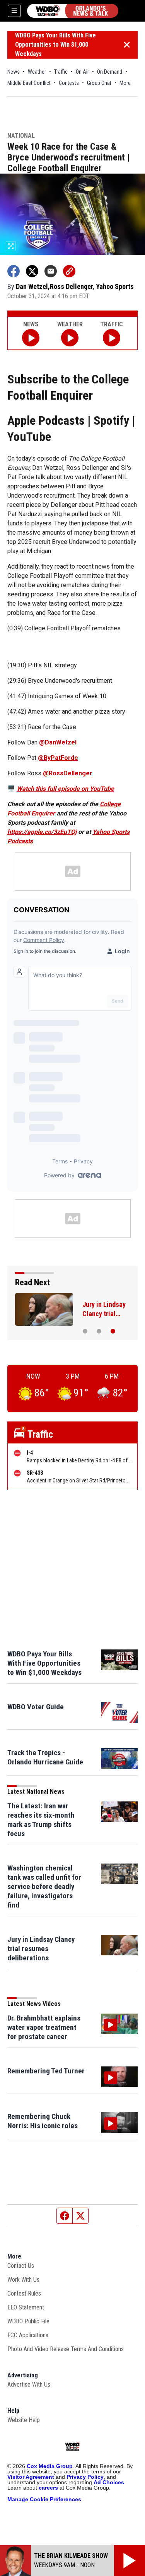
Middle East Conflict (29, 83)
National (21, 136)
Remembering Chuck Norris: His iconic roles (43, 2121)
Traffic (61, 72)
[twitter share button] (32, 271)
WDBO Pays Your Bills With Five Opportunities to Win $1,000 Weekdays (55, 45)
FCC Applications (28, 2335)
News (14, 72)
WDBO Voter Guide (36, 1707)
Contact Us (21, 2266)
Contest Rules (24, 2293)
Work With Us (23, 2280)
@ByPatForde (58, 758)
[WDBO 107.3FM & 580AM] (73, 11)
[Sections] (14, 11)
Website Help (24, 2420)
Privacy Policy (85, 2477)
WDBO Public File (28, 2321)
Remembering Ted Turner (46, 2071)
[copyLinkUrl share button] (69, 271)
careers (48, 2488)
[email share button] (51, 271)
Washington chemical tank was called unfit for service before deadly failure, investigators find (44, 1886)
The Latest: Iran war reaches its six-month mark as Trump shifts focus (41, 1820)
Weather (37, 72)
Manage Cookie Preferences (44, 2499)
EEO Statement (26, 2307)
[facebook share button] (14, 271)
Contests (69, 83)
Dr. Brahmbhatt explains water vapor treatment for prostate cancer (44, 2027)
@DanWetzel (58, 742)
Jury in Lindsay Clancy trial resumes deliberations (41, 1949)
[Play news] (31, 338)
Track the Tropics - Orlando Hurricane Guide (45, 1757)
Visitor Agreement (31, 2477)
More (125, 83)
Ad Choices (109, 2482)
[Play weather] (70, 338)
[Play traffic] (112, 338)
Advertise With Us (29, 2384)
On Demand (110, 72)
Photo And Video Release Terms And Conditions (66, 2349)
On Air (82, 72)
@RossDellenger (68, 773)
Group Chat (99, 83)
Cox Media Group (50, 2466)
